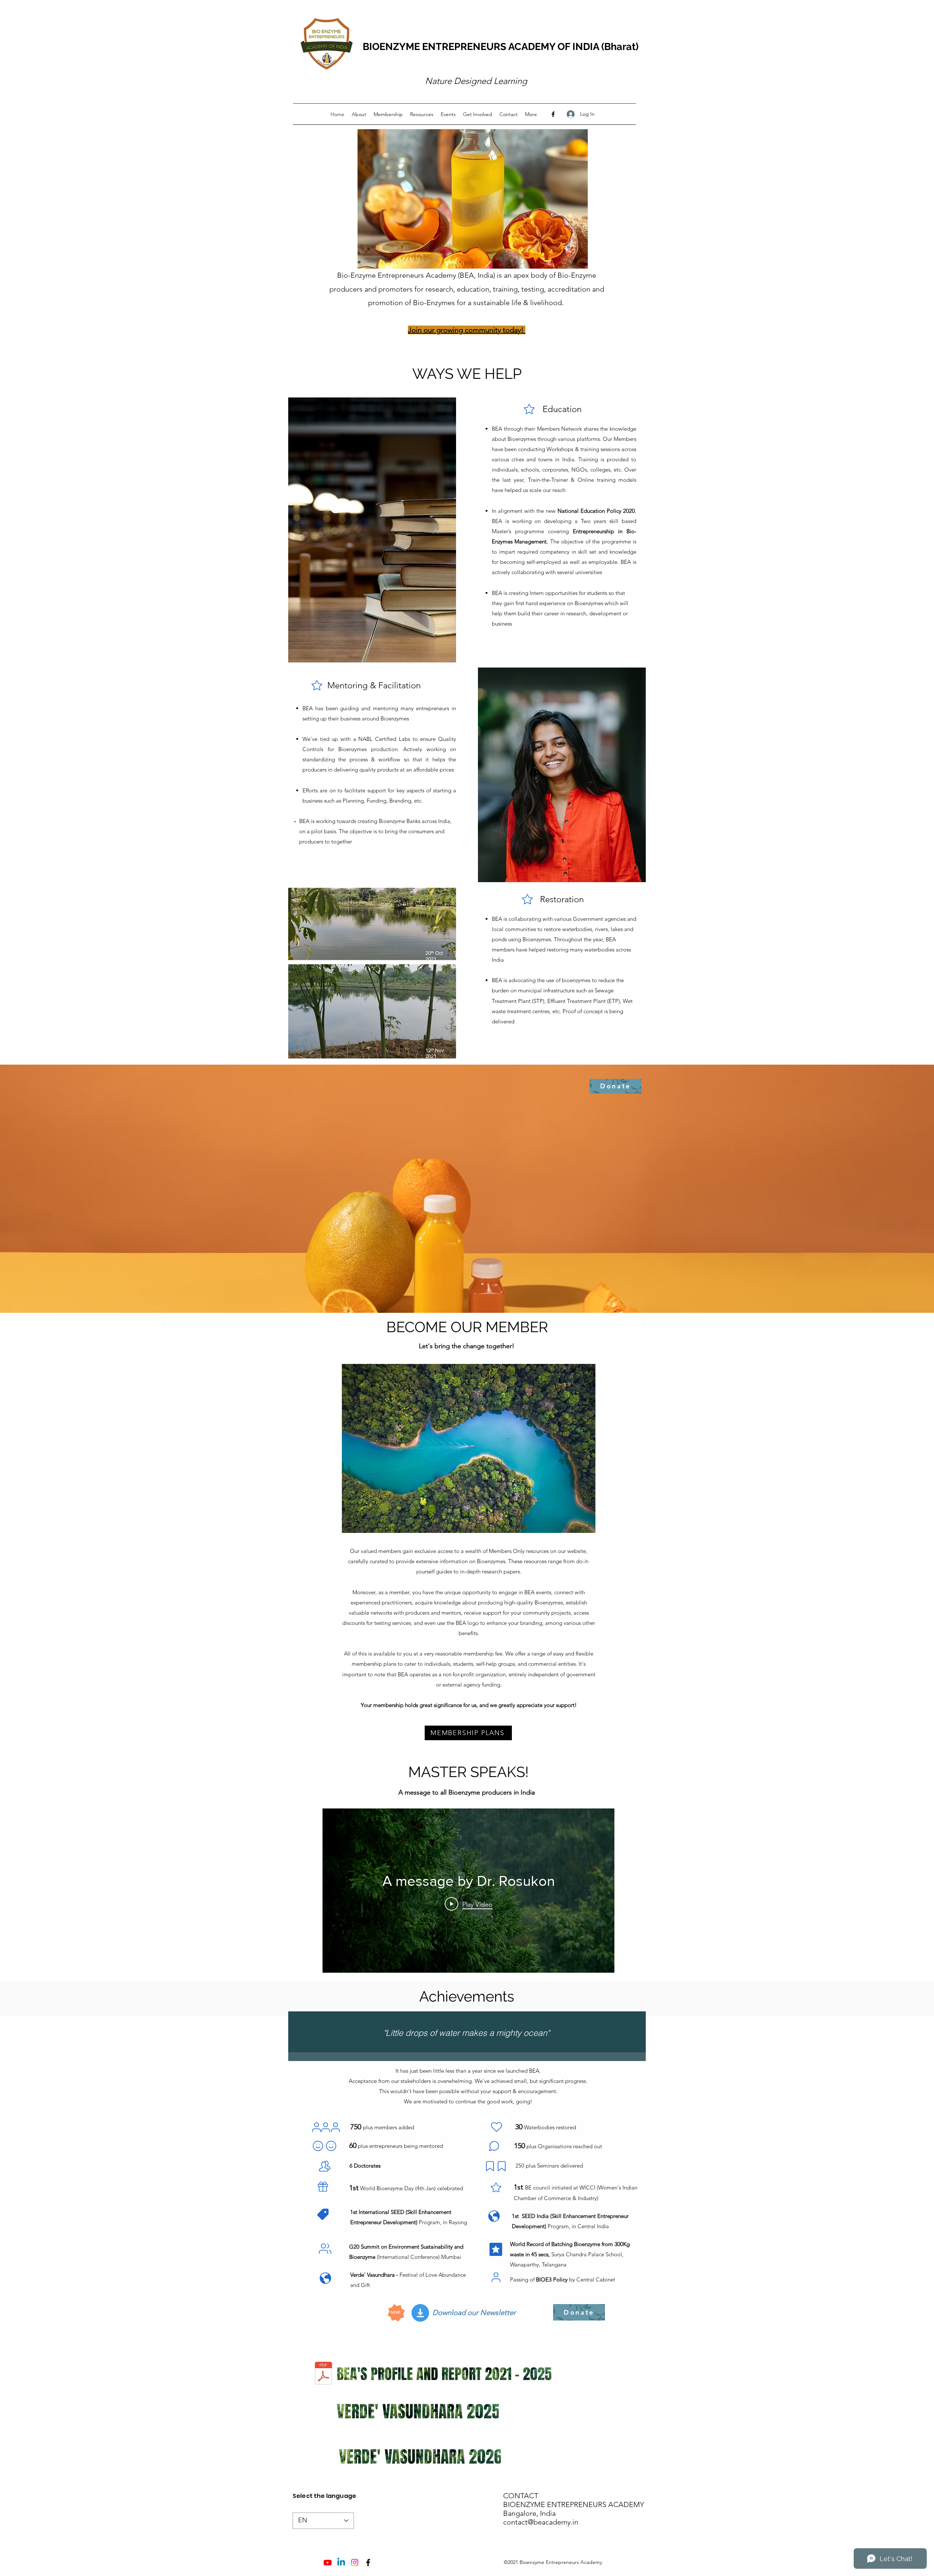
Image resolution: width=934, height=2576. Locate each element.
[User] (316, 2127)
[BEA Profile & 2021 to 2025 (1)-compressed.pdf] (323, 2374)
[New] (323, 2214)
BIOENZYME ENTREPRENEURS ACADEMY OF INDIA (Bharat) (501, 47)
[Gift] (323, 2187)
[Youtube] (328, 2562)
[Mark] (490, 2166)
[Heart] (497, 2127)
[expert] (325, 2166)
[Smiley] (318, 2146)
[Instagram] (355, 2562)
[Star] (529, 409)
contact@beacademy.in (541, 2522)
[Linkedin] (341, 2562)
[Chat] (494, 2146)
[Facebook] (553, 114)
